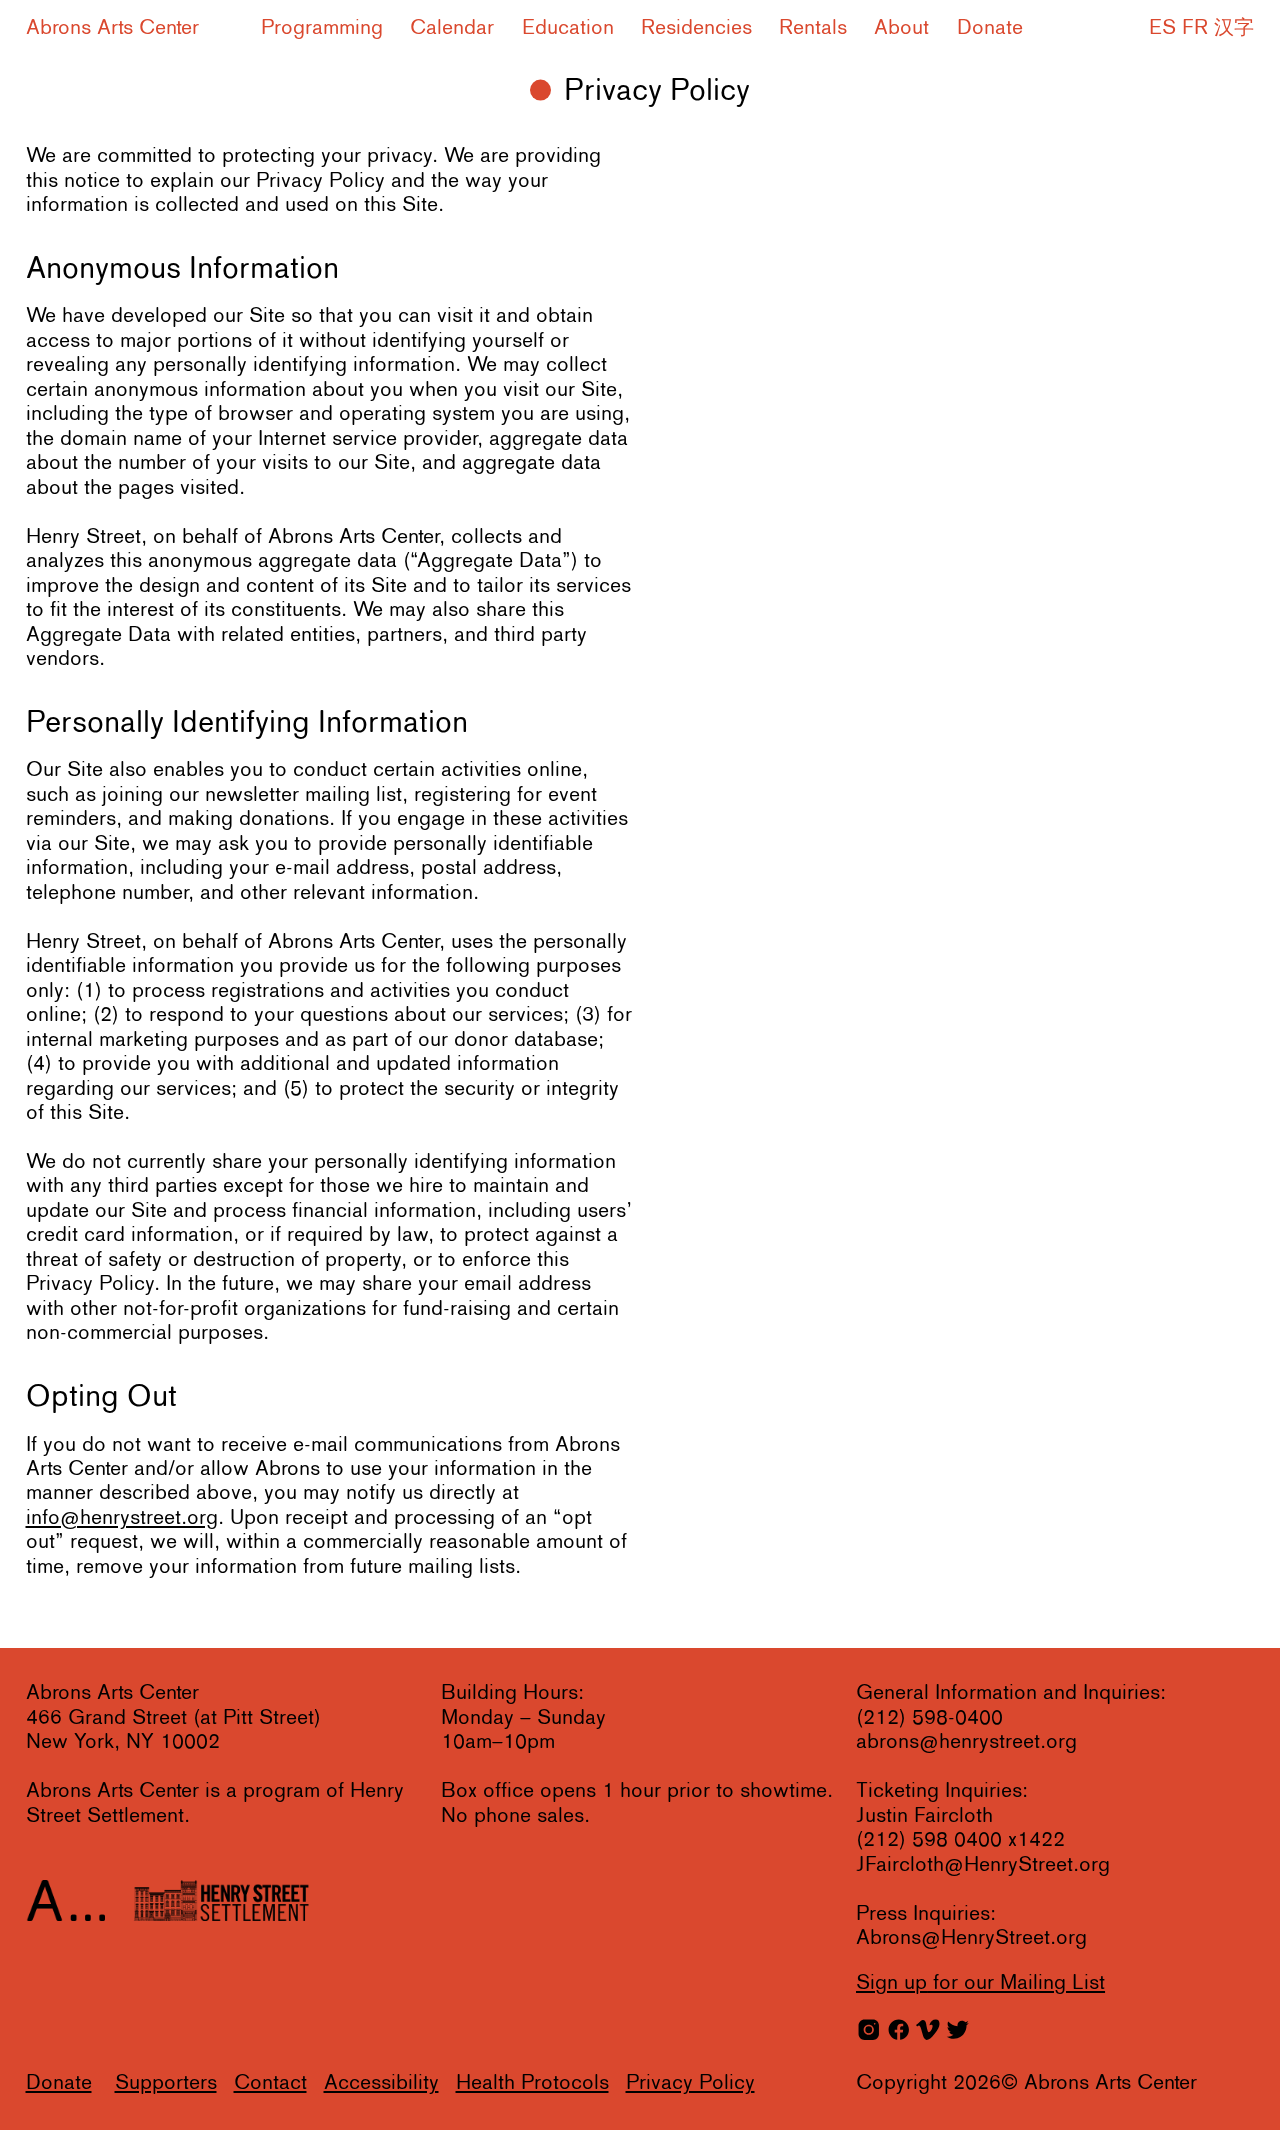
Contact (270, 2083)
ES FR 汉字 (1201, 28)
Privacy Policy (690, 2083)
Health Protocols (532, 2083)
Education (567, 28)
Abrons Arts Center (112, 28)
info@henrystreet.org (122, 1518)
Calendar (452, 28)
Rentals (813, 28)
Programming (322, 28)
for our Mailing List (980, 1983)
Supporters (166, 2083)
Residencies (696, 28)
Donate (989, 28)
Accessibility (381, 2083)
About (901, 28)
